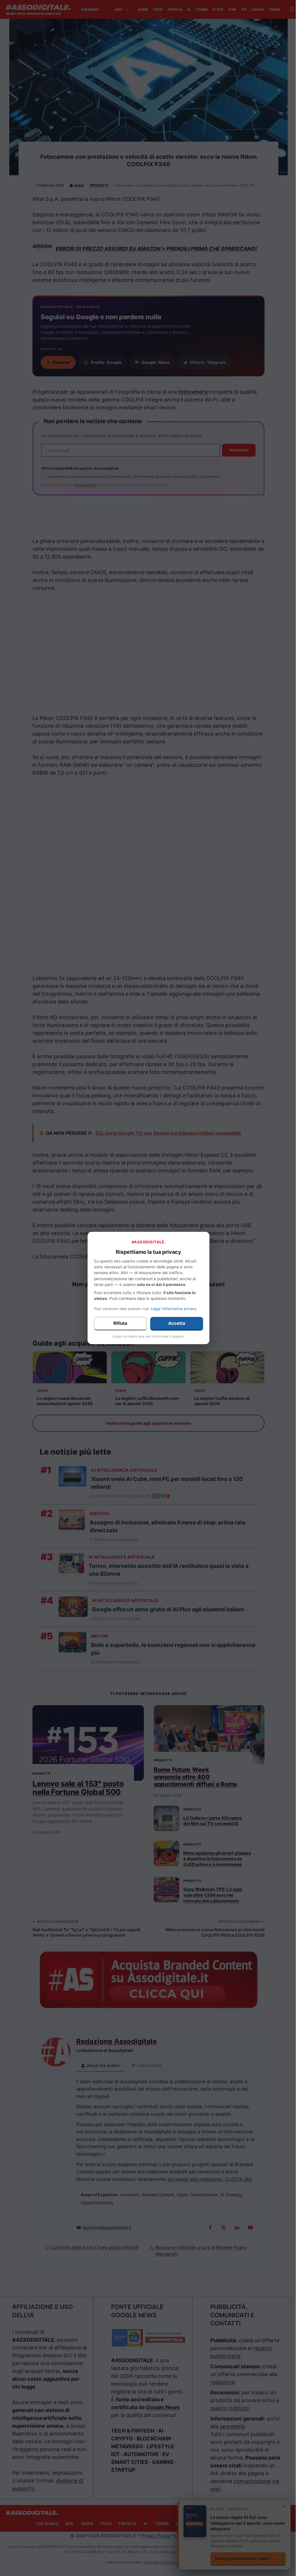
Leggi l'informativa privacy (174, 1309)
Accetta (177, 1323)
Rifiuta (120, 1323)
